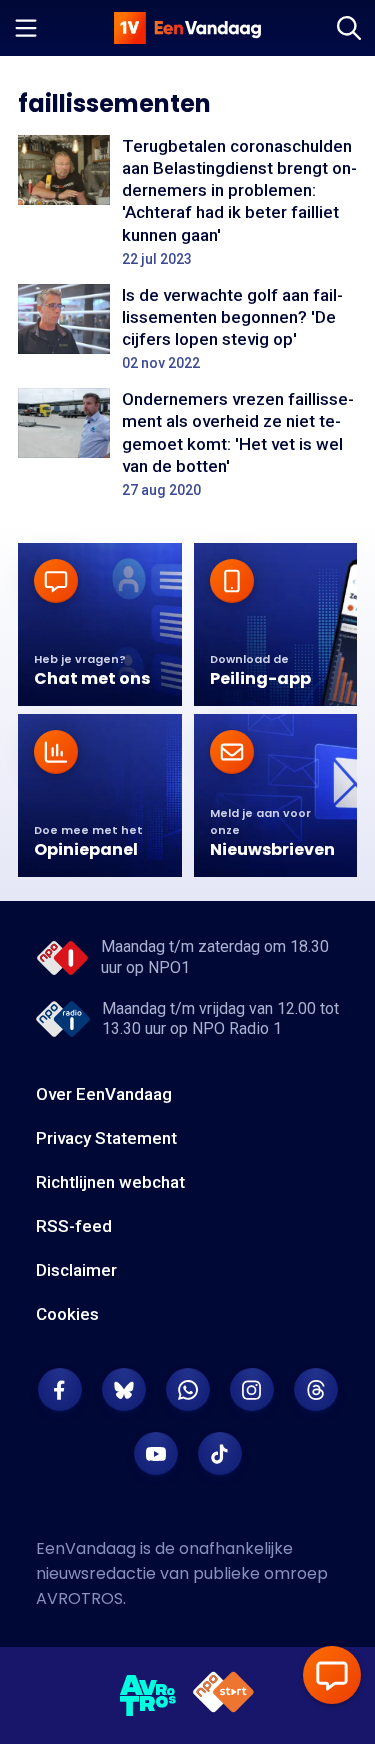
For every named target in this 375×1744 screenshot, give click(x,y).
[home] (188, 28)
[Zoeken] (349, 28)
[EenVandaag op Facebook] (60, 1390)
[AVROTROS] (148, 1696)
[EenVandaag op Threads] (316, 1390)
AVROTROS (79, 1598)
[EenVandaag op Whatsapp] (188, 1390)
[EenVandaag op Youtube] (156, 1454)
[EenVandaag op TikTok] (220, 1454)
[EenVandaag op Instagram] (252, 1390)
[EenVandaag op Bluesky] (124, 1390)
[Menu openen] (26, 28)
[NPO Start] (223, 1695)
